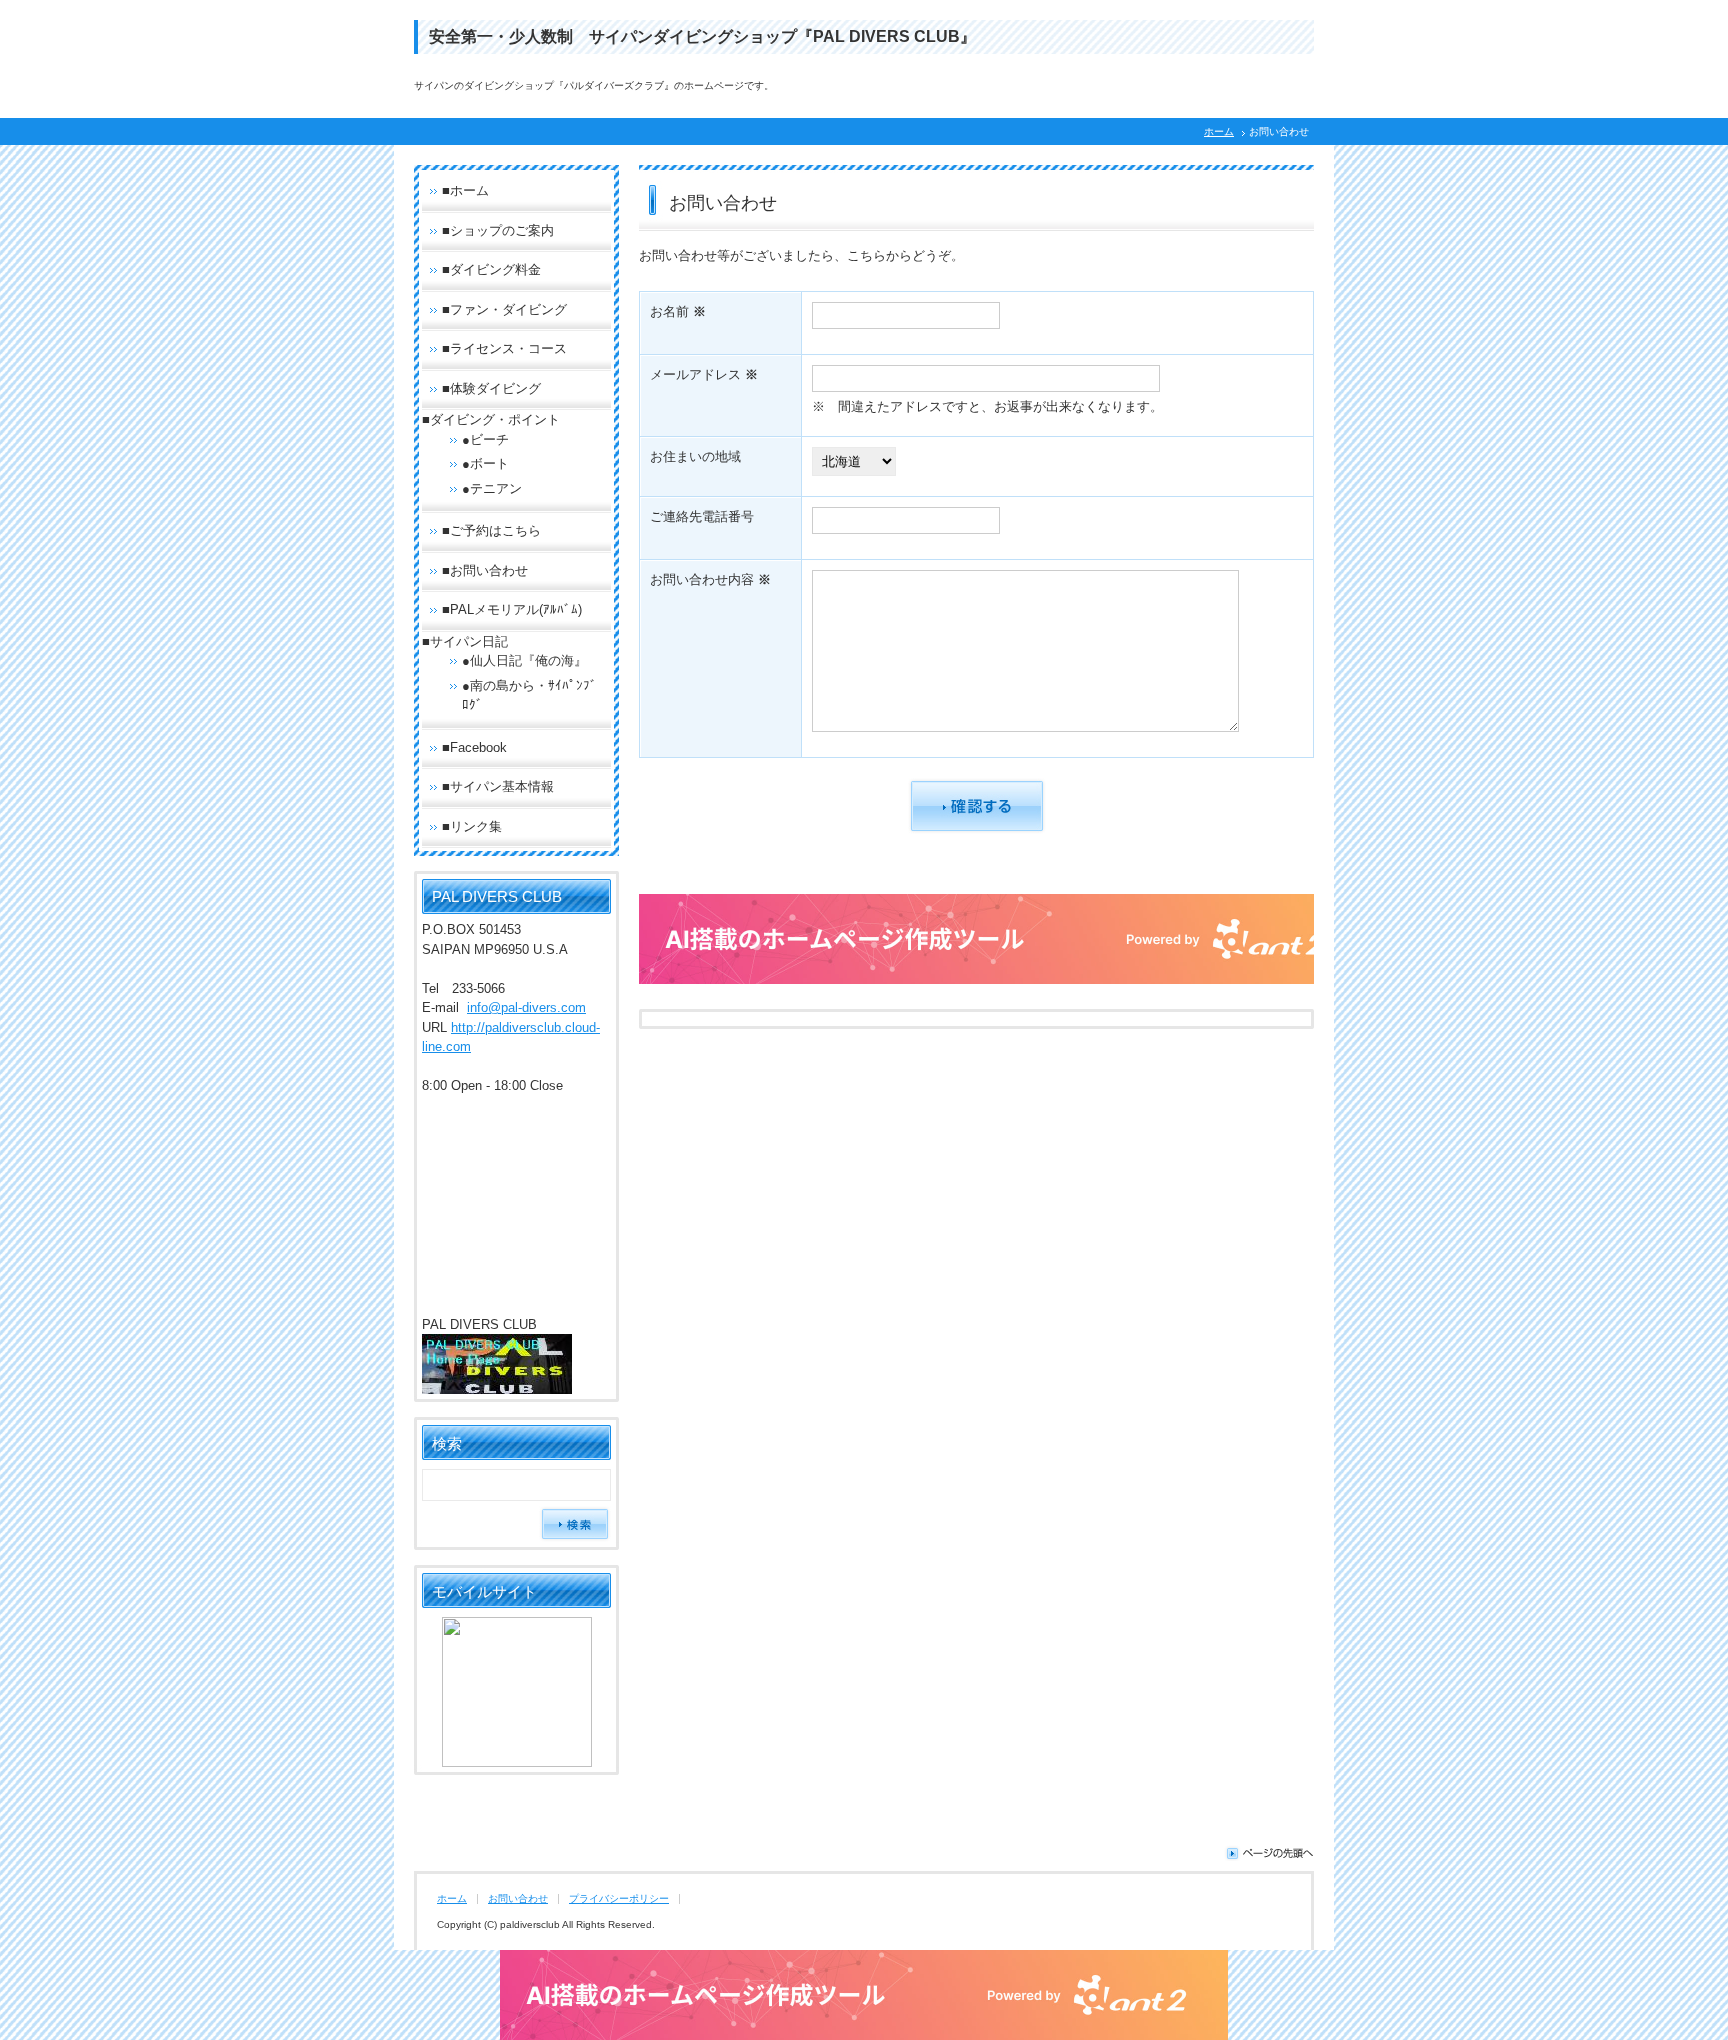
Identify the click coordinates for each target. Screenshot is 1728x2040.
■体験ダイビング (491, 388)
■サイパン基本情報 (498, 786)
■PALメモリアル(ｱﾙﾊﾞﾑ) (512, 609)
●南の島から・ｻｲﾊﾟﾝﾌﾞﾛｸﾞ (529, 695)
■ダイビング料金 (491, 269)
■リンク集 (472, 826)
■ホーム (465, 190)
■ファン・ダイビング (504, 309)
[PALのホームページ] (497, 1386)
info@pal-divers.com (526, 1007)
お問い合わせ (518, 1898)
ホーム (1219, 131)
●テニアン (492, 488)
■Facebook (474, 747)
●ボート (485, 463)
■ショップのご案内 (498, 230)
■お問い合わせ (485, 570)
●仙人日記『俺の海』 (524, 660)
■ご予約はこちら (491, 530)
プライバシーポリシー (619, 1898)
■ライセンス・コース (504, 348)
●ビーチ (485, 439)
